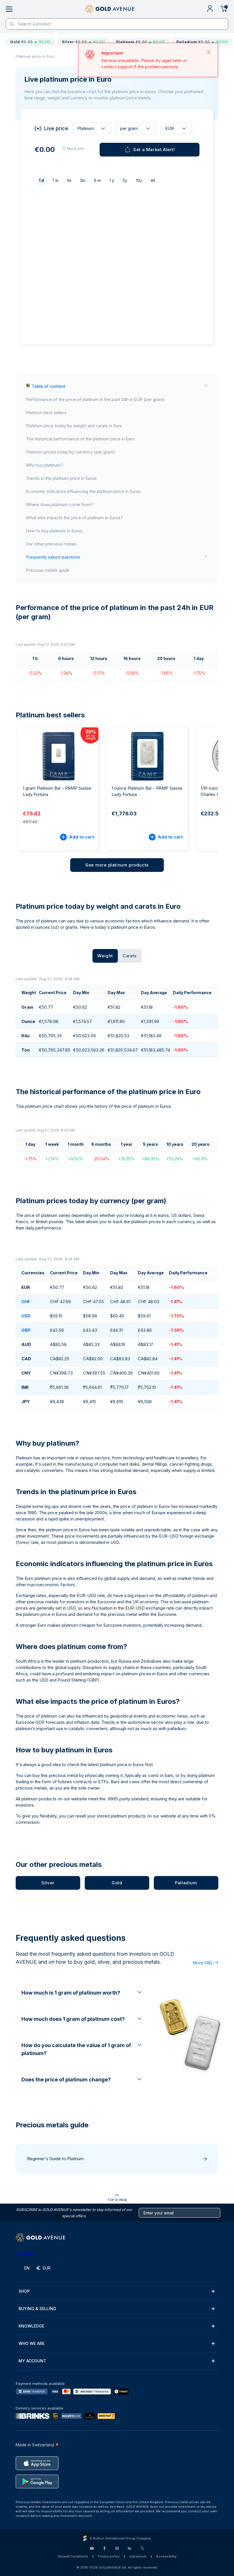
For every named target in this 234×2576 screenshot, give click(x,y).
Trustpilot (25, 2253)
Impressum (138, 2556)
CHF (26, 1302)
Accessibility (166, 2556)
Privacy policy (109, 2556)
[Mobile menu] (9, 9)
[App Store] (37, 2463)
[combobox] (92, 129)
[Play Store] (37, 2481)
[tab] (105, 956)
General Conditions (73, 2556)
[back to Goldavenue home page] (110, 9)
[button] (41, 180)
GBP (26, 1330)
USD (26, 1316)
